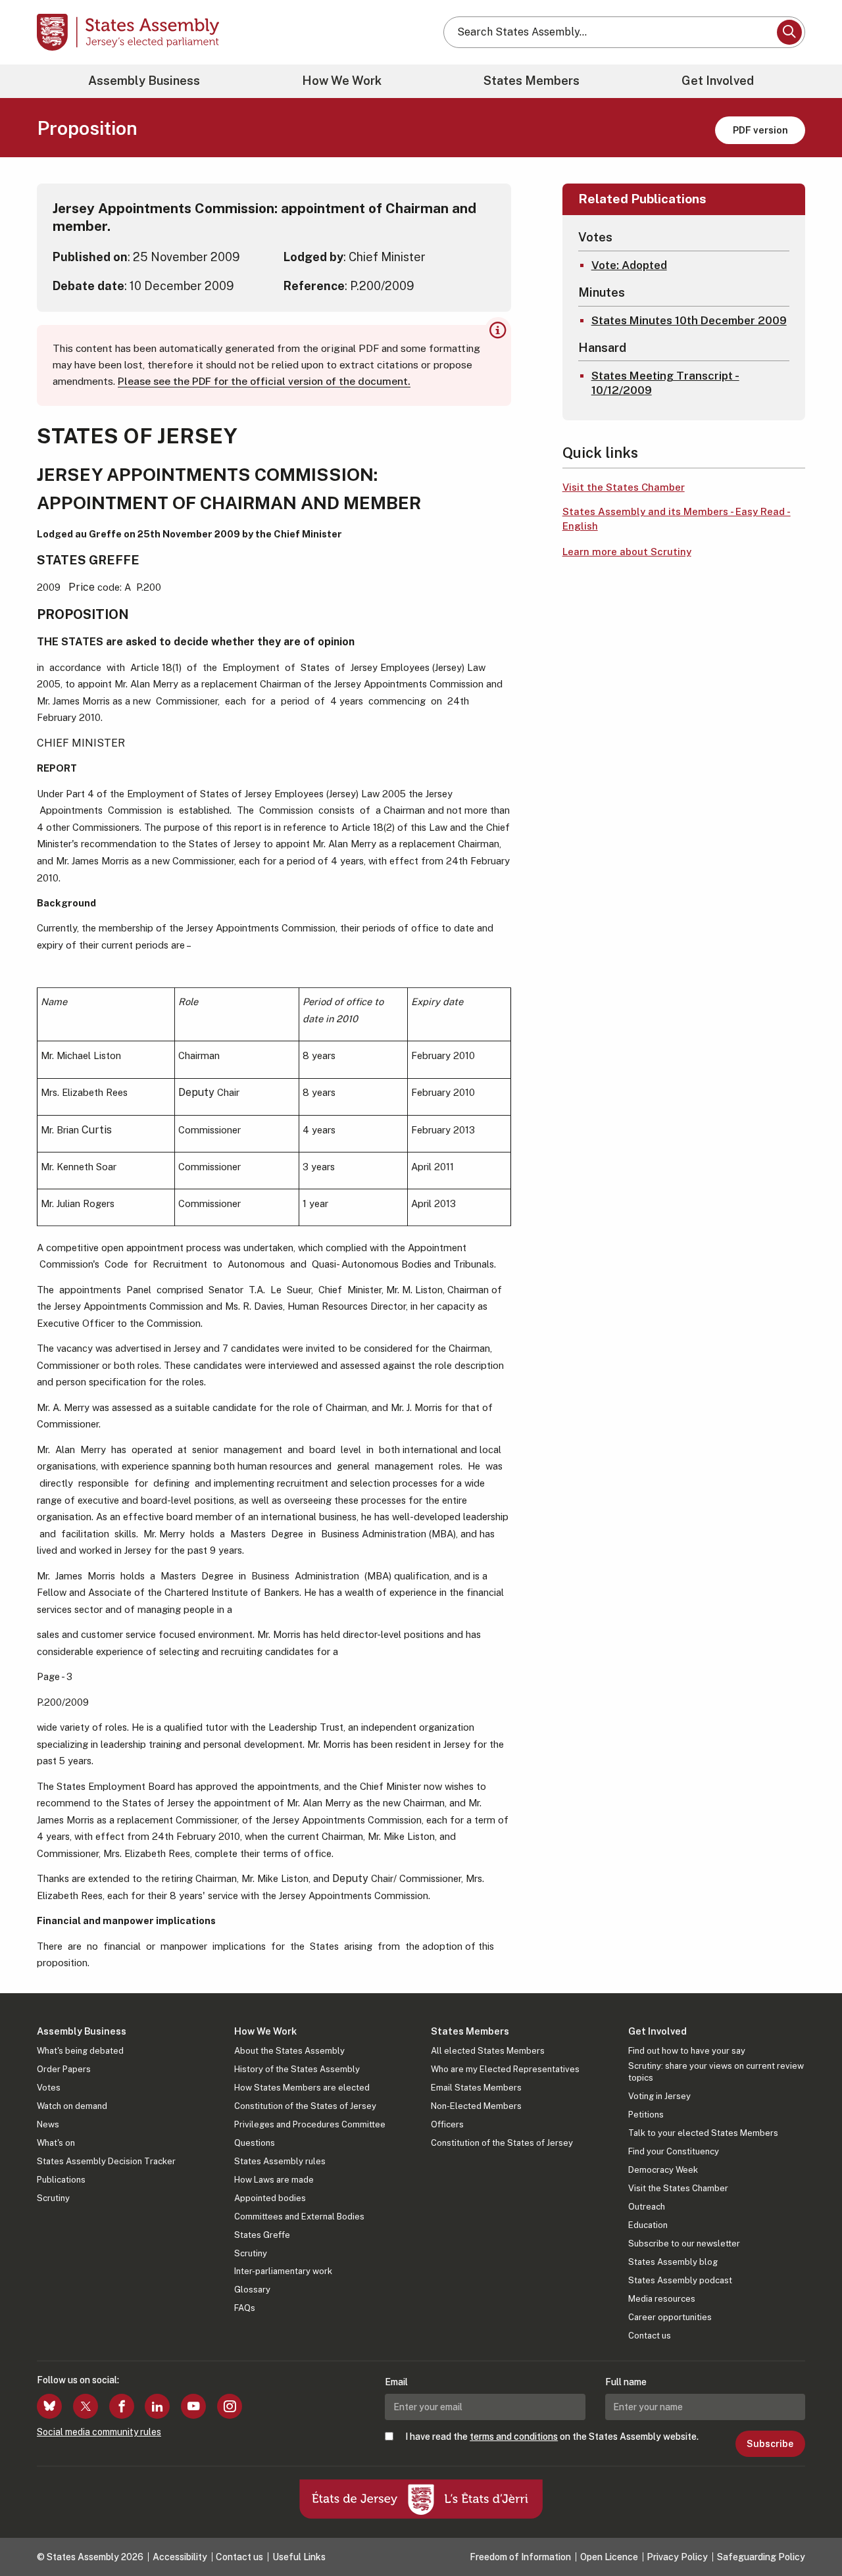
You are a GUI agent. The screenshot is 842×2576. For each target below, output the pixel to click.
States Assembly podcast (680, 2280)
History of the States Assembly (297, 2069)
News (48, 2124)
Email (396, 2382)
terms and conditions (514, 2437)
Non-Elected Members (476, 2106)
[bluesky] (49, 2406)
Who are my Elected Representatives (505, 2069)
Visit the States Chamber (624, 487)
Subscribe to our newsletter (684, 2243)
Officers (447, 2124)
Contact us (650, 2336)
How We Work (342, 81)
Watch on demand (72, 2106)
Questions (255, 2143)
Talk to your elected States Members (703, 2133)
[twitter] (86, 2406)
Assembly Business (144, 81)
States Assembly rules (280, 2161)
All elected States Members (488, 2051)
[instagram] (230, 2406)
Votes (49, 2088)
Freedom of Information (520, 2557)
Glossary (252, 2290)
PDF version (760, 130)
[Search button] (789, 32)
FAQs (245, 2308)
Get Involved (718, 81)
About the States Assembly (289, 2051)
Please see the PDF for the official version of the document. (264, 381)
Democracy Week (663, 2170)
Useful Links (299, 2557)
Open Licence (609, 2557)
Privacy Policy (677, 2557)
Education (648, 2225)
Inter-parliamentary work (283, 2271)
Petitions (646, 2115)
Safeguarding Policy (761, 2557)
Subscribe (770, 2444)
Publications (61, 2180)
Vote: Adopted (629, 265)
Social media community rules (99, 2432)
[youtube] (193, 2406)
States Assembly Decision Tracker (106, 2161)
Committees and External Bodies (299, 2217)
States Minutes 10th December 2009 (689, 320)
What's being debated (80, 2051)
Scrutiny (53, 2198)
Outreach (647, 2207)
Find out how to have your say (687, 2051)
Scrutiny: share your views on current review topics (716, 2072)
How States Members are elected (302, 2088)
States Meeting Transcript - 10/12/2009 (665, 383)
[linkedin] (157, 2406)
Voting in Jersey (659, 2096)
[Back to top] (810, 2531)
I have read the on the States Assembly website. (552, 2437)
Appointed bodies (270, 2198)
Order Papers (64, 2069)
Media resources (662, 2299)
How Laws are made (274, 2180)
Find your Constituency (674, 2151)
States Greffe (262, 2235)
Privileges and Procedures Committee (310, 2124)
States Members (532, 81)
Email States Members (476, 2088)
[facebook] (122, 2406)
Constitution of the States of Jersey (305, 2106)
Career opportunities (670, 2317)
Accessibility (180, 2557)
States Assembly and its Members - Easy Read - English (677, 519)
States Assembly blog (673, 2262)
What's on (56, 2143)
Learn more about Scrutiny (627, 552)
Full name (626, 2382)
